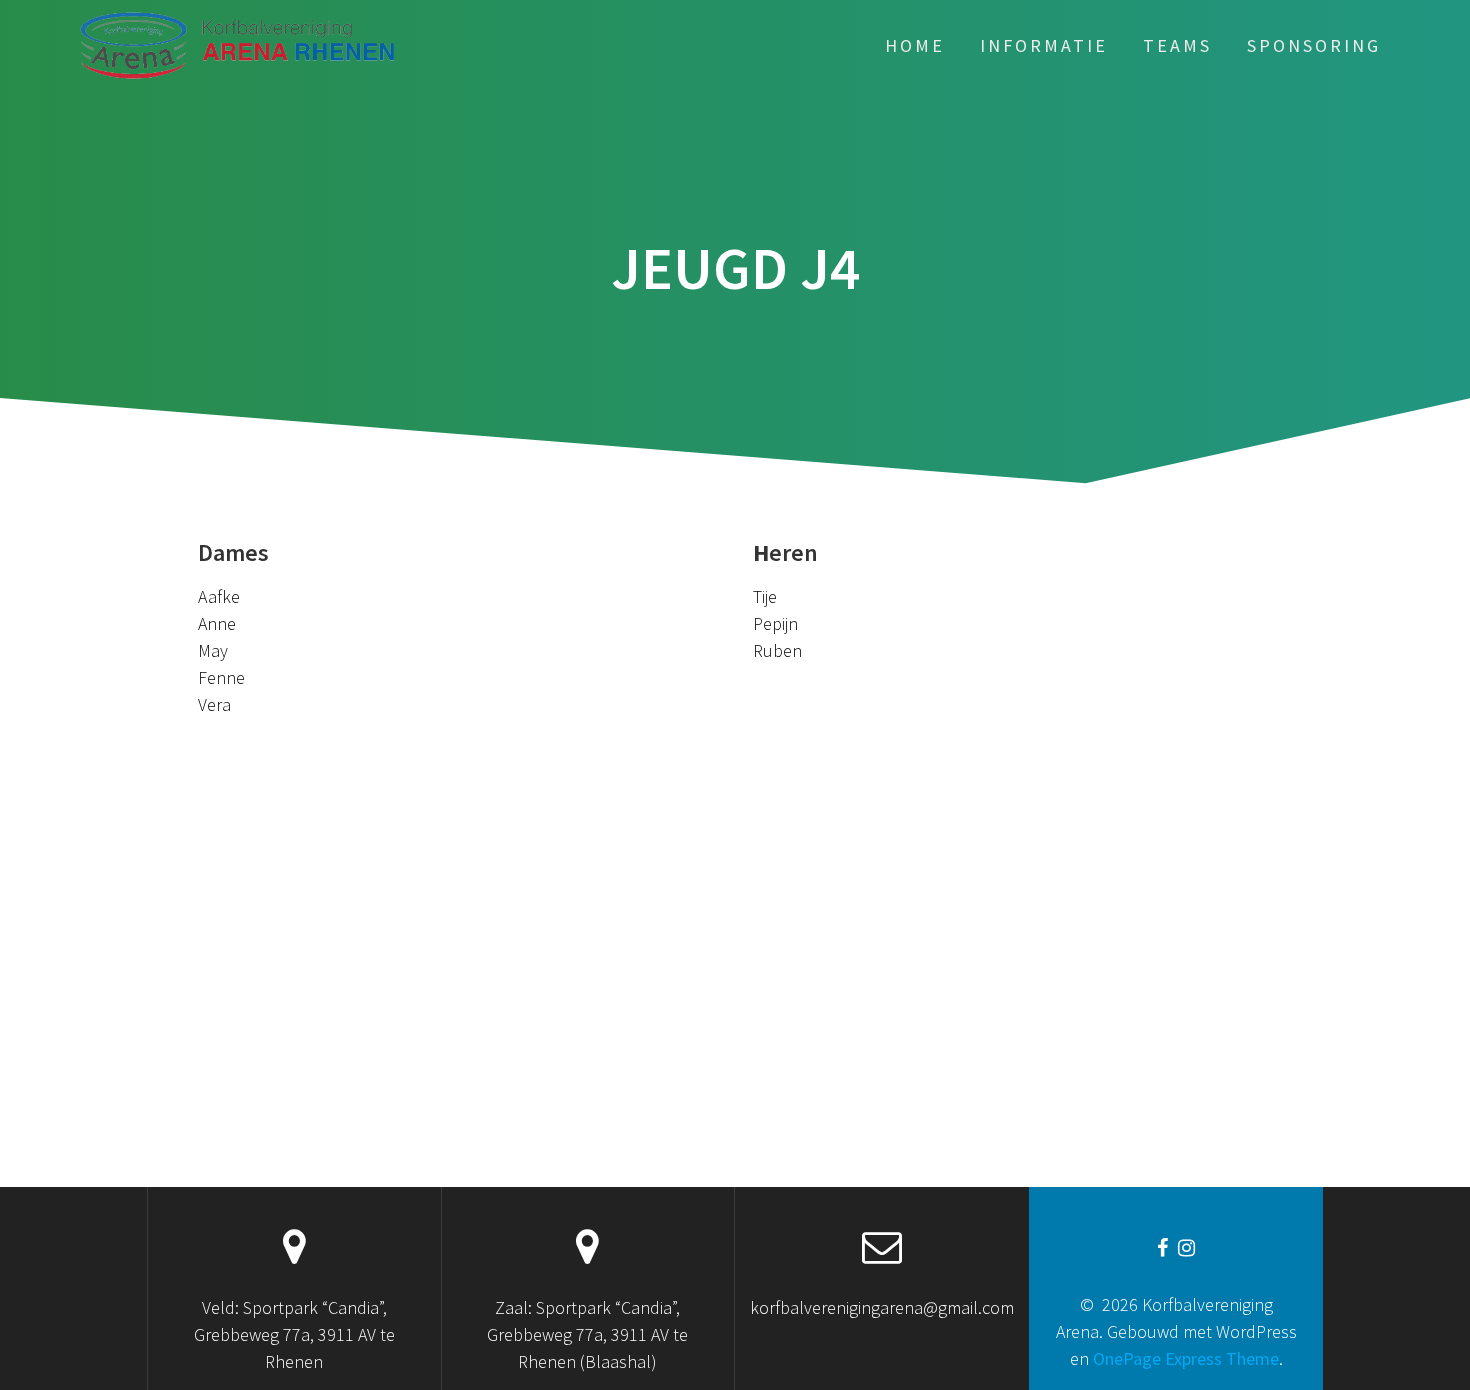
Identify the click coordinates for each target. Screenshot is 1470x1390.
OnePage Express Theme (1186, 1358)
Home (915, 45)
